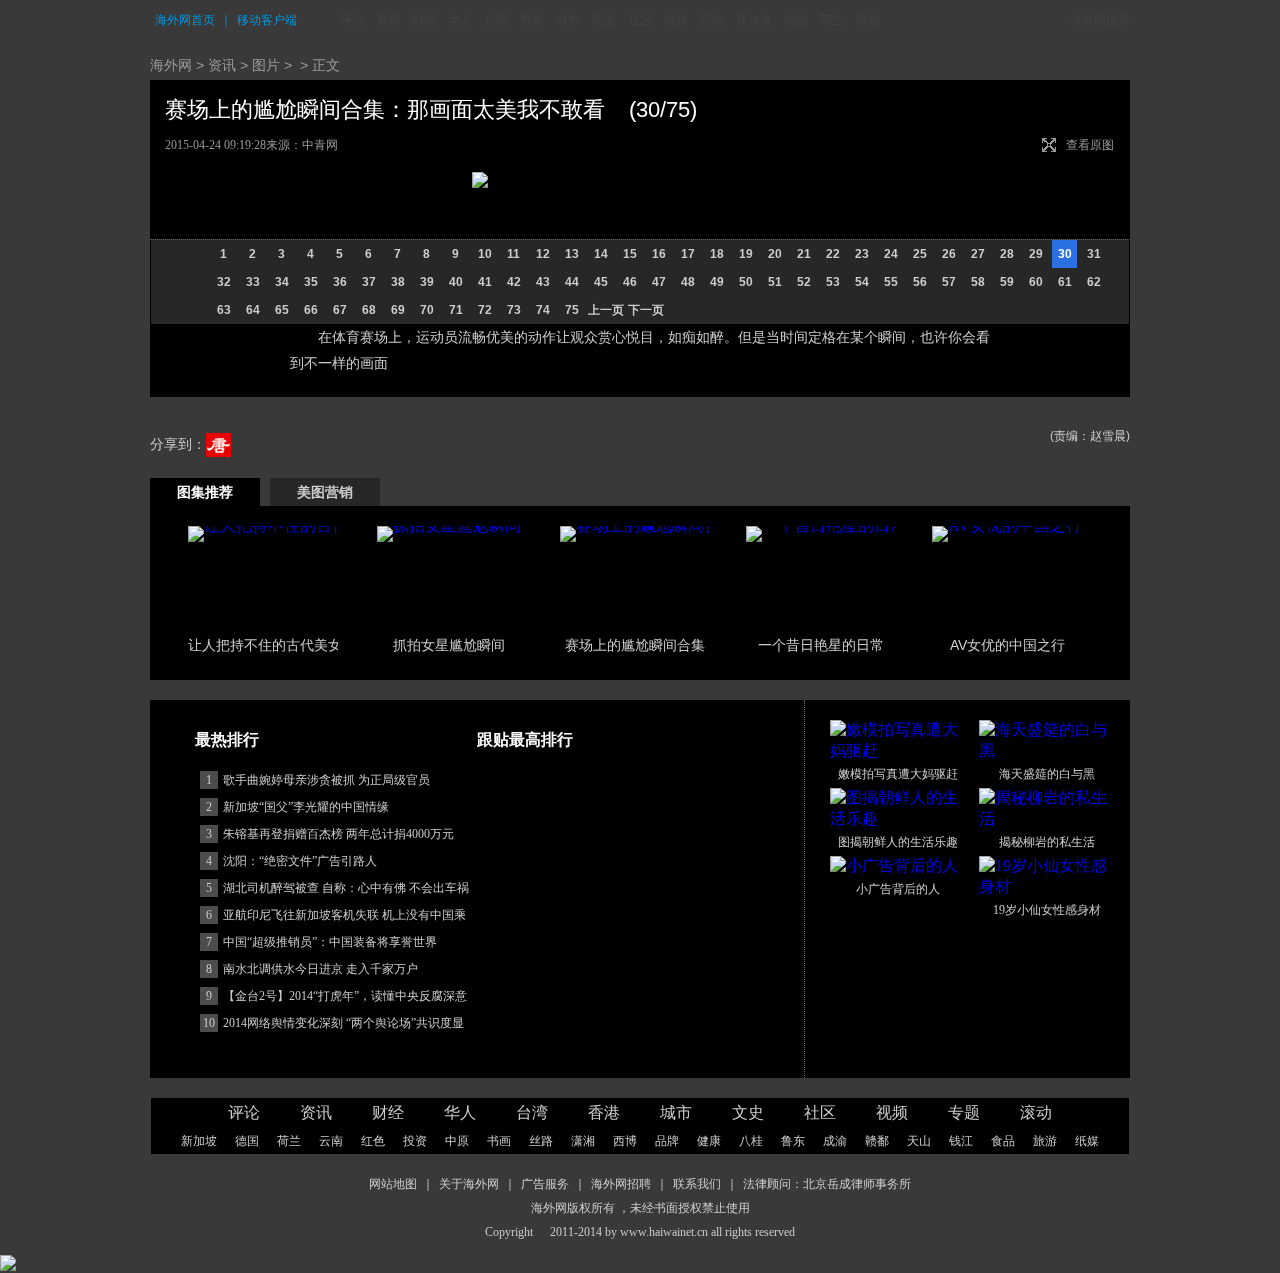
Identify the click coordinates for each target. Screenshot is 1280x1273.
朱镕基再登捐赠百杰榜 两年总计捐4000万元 (338, 834)
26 (949, 254)
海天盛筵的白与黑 (1047, 774)
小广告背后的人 (898, 889)
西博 (625, 1141)
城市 (568, 20)
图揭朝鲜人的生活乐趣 (898, 842)
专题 (964, 1112)
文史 (748, 1112)
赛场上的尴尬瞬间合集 (635, 645)
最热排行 (227, 739)
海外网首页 (185, 20)
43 (543, 282)
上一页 (606, 310)
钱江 (961, 1141)
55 (891, 282)
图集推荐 (205, 492)
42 (514, 282)
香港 (532, 20)
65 (282, 310)
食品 (1003, 1141)
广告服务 (545, 1184)
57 (949, 282)
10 (485, 254)
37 (369, 282)
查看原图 (1090, 145)
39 (427, 282)
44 (572, 282)
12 (543, 254)
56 (920, 282)
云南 (712, 20)
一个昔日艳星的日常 (821, 645)
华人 (460, 20)
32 (224, 282)
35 (311, 282)
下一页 (646, 310)
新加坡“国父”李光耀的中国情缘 (306, 807)
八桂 (751, 1141)
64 (253, 310)
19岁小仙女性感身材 (1047, 910)
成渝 (835, 1141)
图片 (266, 65)
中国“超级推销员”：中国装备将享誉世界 (330, 942)
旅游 (1045, 1141)
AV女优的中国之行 (1007, 645)
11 (513, 254)
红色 (373, 1141)
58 (978, 282)
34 (282, 282)
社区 (640, 20)
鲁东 (793, 1141)
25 (920, 254)
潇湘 (583, 1141)
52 (804, 282)
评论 (352, 20)
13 (572, 254)
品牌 (667, 1141)
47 (659, 282)
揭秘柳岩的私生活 (1047, 842)
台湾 (496, 20)
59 (1007, 282)
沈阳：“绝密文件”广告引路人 (300, 861)
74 (543, 310)
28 (1007, 254)
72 (485, 310)
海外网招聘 (621, 1184)
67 (340, 310)
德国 (796, 20)
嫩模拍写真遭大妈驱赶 (898, 774)
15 (630, 254)
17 (688, 254)
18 (717, 254)
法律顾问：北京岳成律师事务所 (827, 1184)
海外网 (171, 65)
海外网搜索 (1100, 20)
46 (630, 282)
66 (311, 310)
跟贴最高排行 (525, 739)
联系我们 (697, 1184)
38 (398, 282)
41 (485, 282)
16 (659, 254)
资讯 (388, 20)
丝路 (541, 1141)
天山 (919, 1141)
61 (1065, 282)
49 (717, 282)
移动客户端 (267, 20)
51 (775, 282)
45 (601, 282)
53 (833, 282)
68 (369, 310)
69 (398, 310)
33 (253, 282)
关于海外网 (469, 1184)
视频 (676, 20)
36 (340, 282)
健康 (709, 1141)
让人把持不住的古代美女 (265, 645)
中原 (457, 1141)
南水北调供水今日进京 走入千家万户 (320, 969)
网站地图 (393, 1184)
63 (224, 310)
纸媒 (1087, 1141)
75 (572, 310)
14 (601, 254)
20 (775, 254)
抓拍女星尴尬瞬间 (449, 645)
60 (1036, 282)
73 (514, 310)
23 (862, 254)
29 (1036, 254)
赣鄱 (877, 1141)
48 (688, 282)
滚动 (868, 20)
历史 (604, 20)
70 (427, 310)
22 (833, 254)
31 (1094, 254)
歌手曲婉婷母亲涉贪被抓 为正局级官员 (326, 780)
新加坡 (754, 20)
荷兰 (832, 20)
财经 (424, 20)
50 (746, 282)
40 (456, 282)
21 (804, 254)
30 (1065, 254)
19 (746, 254)
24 (891, 254)
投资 (415, 1141)
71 (456, 310)
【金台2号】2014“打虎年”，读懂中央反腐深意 (345, 996)
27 (978, 254)
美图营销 (325, 492)
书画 (499, 1141)
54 (862, 282)
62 (1094, 282)
